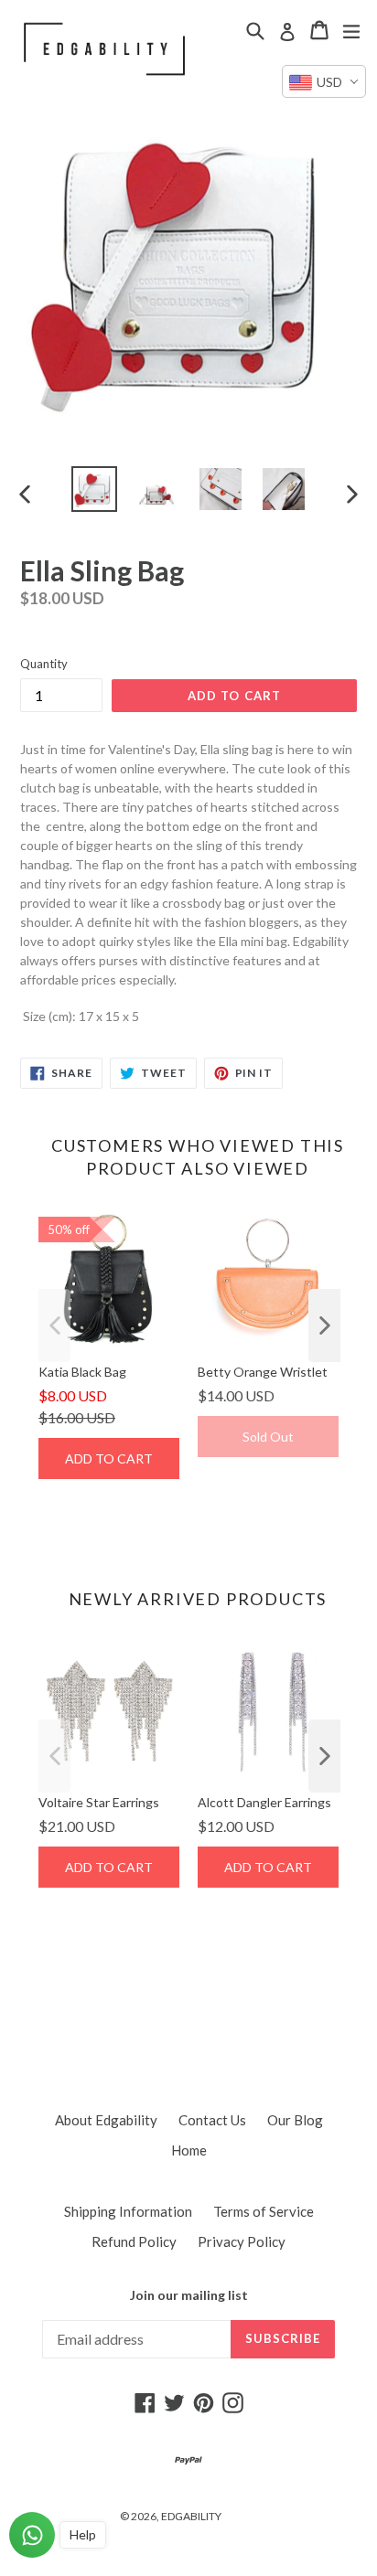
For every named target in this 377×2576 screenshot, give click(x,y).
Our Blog (295, 2120)
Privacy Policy (242, 2241)
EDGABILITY (191, 2516)
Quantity (44, 664)
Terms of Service (264, 2211)
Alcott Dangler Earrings (264, 1802)
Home (189, 2150)
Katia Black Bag (82, 1372)
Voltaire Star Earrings (99, 1802)
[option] (94, 489)
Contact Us (212, 2120)
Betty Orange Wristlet (263, 1372)
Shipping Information (128, 2211)
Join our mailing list (189, 2295)
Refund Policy (134, 2241)
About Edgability (106, 2120)
